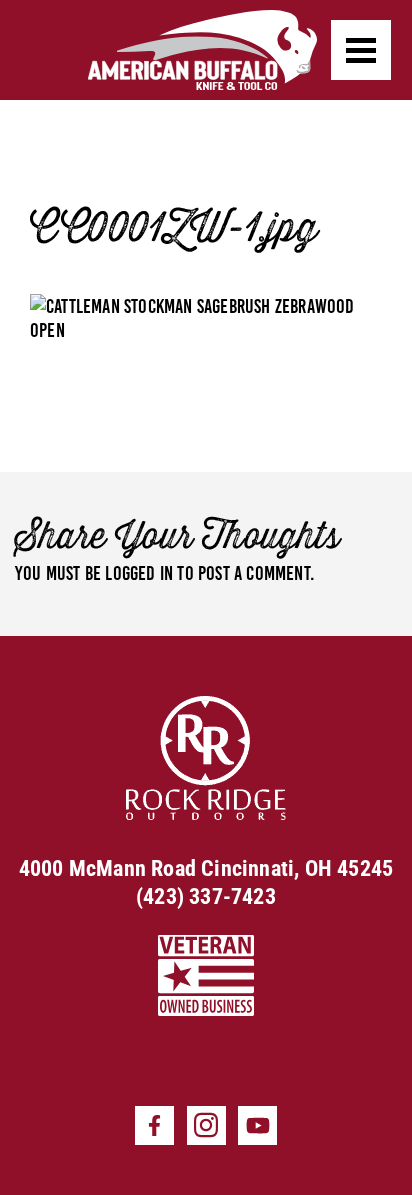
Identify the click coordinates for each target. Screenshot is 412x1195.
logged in (139, 573)
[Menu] (361, 50)
